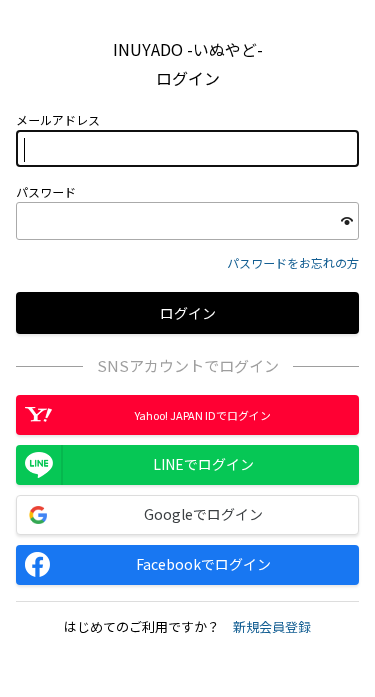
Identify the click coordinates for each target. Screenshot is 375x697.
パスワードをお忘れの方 (293, 262)
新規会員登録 (272, 626)
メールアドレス (58, 120)
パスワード (46, 192)
